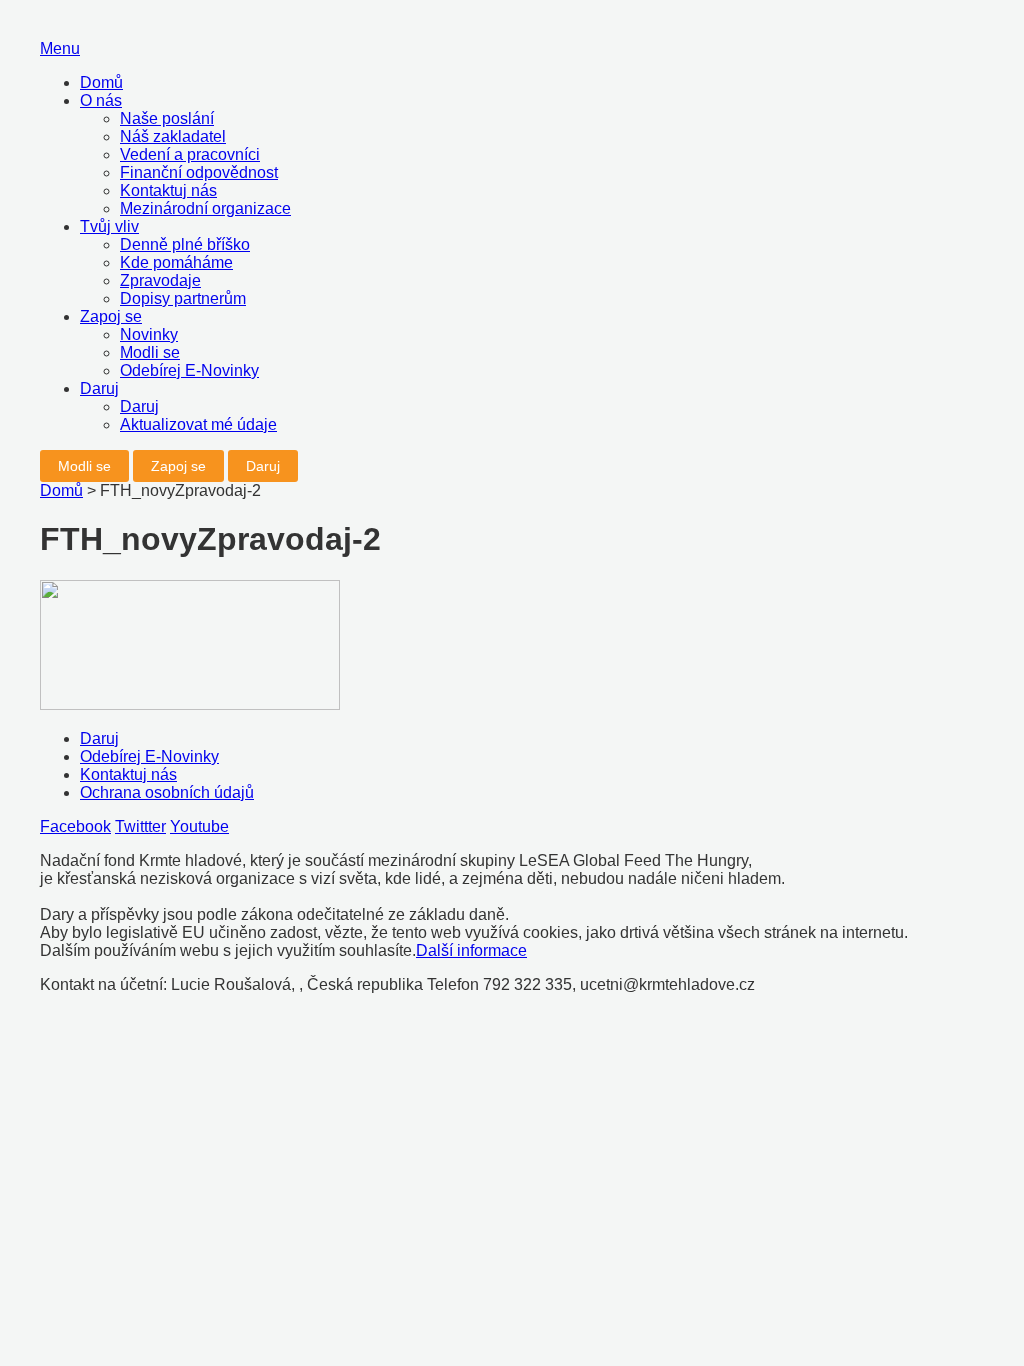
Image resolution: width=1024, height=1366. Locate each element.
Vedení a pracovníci (190, 154)
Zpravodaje (160, 280)
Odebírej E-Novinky (189, 370)
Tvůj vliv (109, 226)
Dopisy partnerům (183, 298)
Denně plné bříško (185, 244)
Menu (60, 48)
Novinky (149, 334)
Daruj (99, 388)
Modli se (150, 352)
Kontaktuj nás (168, 190)
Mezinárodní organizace (205, 208)
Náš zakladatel (173, 136)
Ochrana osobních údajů (167, 792)
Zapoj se (111, 316)
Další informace (471, 950)
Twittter (140, 826)
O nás (101, 100)
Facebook (75, 826)
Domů (101, 82)
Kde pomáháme (176, 262)
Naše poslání (167, 118)
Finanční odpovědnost (199, 172)
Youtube (199, 826)
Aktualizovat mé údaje (198, 424)
